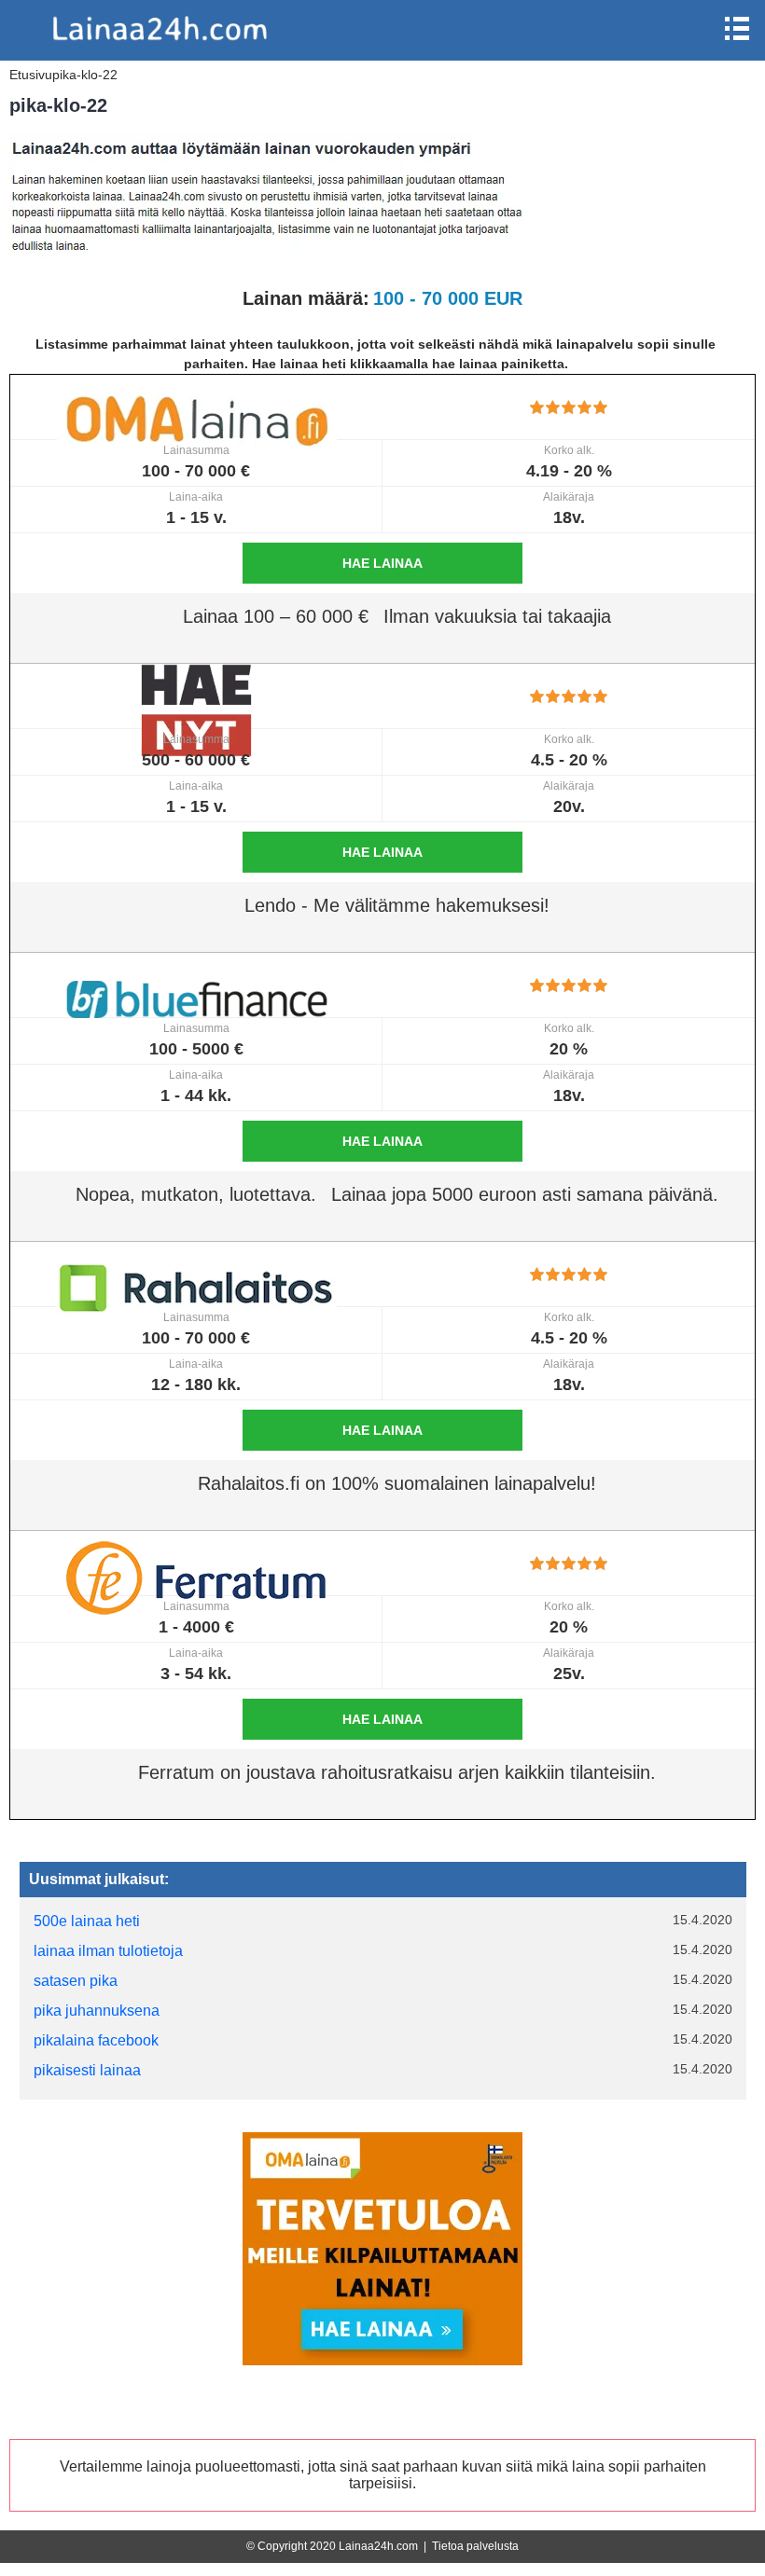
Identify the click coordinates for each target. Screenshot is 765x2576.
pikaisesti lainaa (87, 2070)
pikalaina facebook (96, 2040)
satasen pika (76, 1981)
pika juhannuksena (97, 2011)
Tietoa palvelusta (475, 2546)
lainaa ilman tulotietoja (108, 1951)
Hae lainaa (382, 563)
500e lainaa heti (87, 1921)
